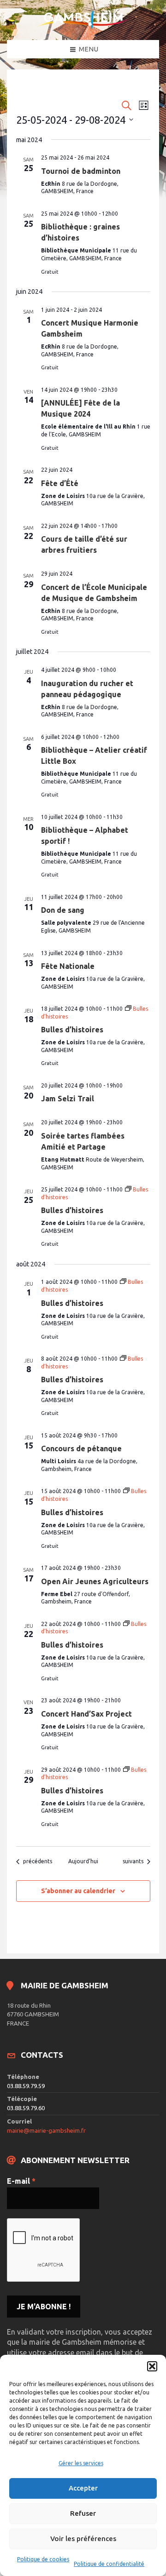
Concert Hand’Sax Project (86, 1714)
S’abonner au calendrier (78, 1891)
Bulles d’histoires (72, 1030)
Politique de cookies (43, 2559)
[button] (152, 2366)
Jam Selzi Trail (68, 1099)
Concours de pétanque (81, 1448)
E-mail (21, 2181)
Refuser (83, 2513)
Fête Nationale (68, 966)
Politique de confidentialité (109, 2564)
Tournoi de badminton (81, 171)
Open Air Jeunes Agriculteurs (95, 1581)
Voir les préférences (83, 2539)
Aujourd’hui (83, 1861)
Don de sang (63, 910)
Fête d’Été (60, 483)
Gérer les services (81, 2463)
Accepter (83, 2488)
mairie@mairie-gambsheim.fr (46, 2130)
